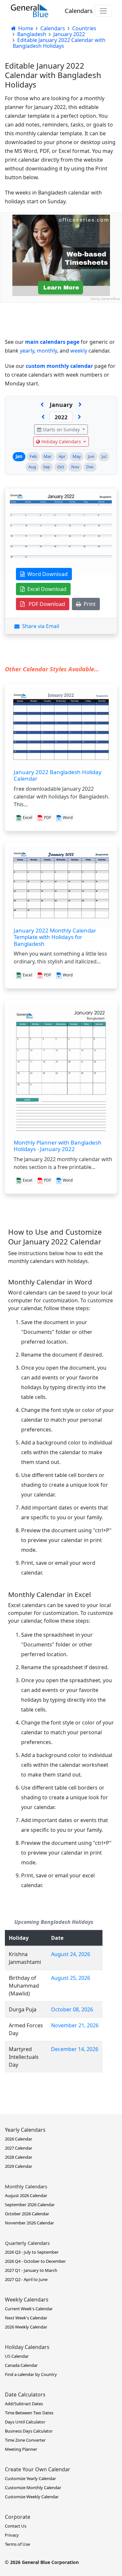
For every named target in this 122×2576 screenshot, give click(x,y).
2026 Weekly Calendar (26, 2327)
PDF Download (45, 604)
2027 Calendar (19, 2148)
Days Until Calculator (25, 2422)
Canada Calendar (21, 2365)
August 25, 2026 (71, 1978)
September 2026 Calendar (30, 2205)
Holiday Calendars (61, 442)
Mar (47, 456)
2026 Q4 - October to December (35, 2261)
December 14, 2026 (75, 2049)
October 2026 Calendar (27, 2214)
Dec (90, 467)
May (77, 456)
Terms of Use (17, 2544)
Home (25, 28)
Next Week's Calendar (26, 2318)
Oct (61, 467)
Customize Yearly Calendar (30, 2478)
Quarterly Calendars (27, 2243)
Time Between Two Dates (29, 2413)
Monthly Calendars (26, 2186)
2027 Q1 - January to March (31, 2270)
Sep (47, 467)
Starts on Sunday (61, 429)
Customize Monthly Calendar (33, 2488)
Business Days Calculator (29, 2431)
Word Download (46, 574)
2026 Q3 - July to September (32, 2252)
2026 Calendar (19, 2139)
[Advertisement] (61, 364)
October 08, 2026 (72, 2009)
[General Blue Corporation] (30, 11)
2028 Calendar (19, 2157)
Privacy (12, 2535)
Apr (62, 456)
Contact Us (16, 2526)
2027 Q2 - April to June (26, 2279)
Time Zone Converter (25, 2440)
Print (88, 604)
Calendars (79, 11)
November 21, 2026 (75, 2025)
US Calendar (17, 2356)
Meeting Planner (21, 2449)
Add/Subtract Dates (24, 2404)
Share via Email (39, 626)
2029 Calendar (19, 2166)
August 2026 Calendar (26, 2195)
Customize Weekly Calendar (32, 2497)
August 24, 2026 (71, 1954)
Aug (32, 467)
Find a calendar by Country (31, 2374)
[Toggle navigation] (103, 11)
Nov (75, 467)
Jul (104, 456)
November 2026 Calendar (29, 2223)
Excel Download (46, 589)
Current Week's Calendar (29, 2309)
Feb (33, 456)
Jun (91, 456)
